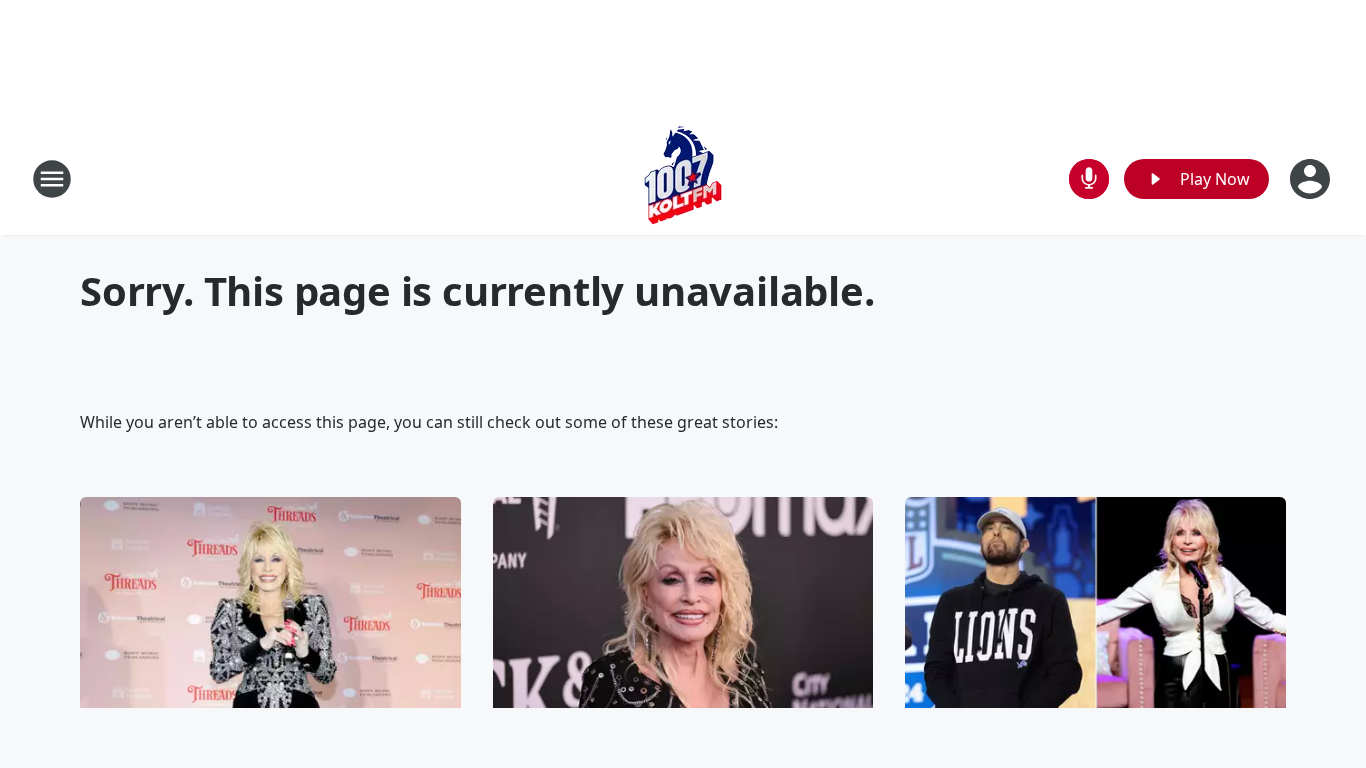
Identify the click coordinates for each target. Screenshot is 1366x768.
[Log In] (1312, 179)
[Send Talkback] (1089, 179)
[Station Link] (683, 178)
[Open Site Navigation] (52, 179)
